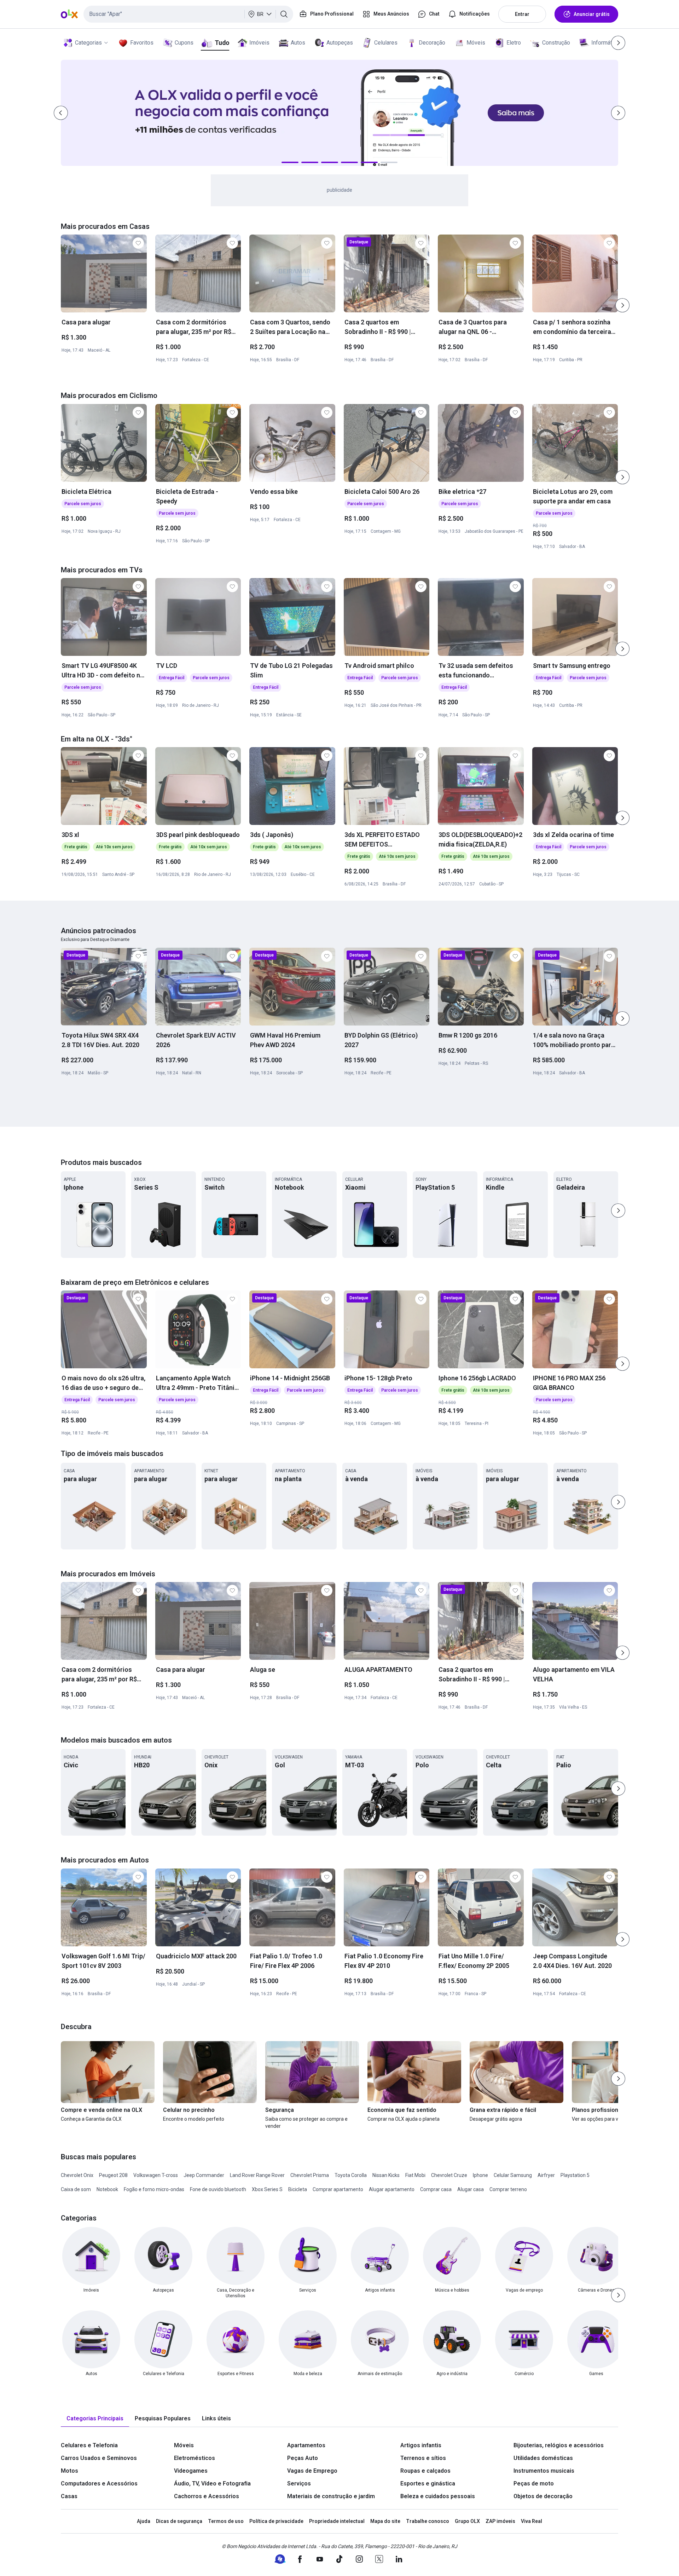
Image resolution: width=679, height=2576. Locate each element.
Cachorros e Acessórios (207, 2496)
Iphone (480, 2175)
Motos (69, 2471)
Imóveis (259, 43)
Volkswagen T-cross (156, 2175)
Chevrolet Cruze (449, 2175)
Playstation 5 (575, 2175)
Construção (556, 43)
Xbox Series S (267, 2189)
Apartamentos (306, 2445)
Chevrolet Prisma (310, 2175)
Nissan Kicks (386, 2175)
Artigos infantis (421, 2445)
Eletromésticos (195, 2458)
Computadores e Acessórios (99, 2483)
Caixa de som (76, 2189)
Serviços (299, 2483)
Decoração (432, 43)
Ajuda (144, 2521)
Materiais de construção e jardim (331, 2496)
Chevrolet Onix (77, 2175)
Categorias (88, 43)
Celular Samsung (513, 2175)
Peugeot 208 (113, 2175)
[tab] (95, 2419)
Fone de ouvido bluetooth (218, 2189)
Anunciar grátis (592, 14)
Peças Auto (303, 2458)
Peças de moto (534, 2483)
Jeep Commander (204, 2175)
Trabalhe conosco (428, 2521)
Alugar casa (471, 2189)
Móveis (476, 43)
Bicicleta (298, 2189)
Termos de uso (226, 2521)
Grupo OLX (467, 2521)
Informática (605, 43)
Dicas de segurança (179, 2521)
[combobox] (188, 14)
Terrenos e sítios (423, 2458)
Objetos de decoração (543, 2496)
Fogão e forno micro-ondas (154, 2189)
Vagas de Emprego (312, 2471)
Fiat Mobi (415, 2175)
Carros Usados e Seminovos (99, 2458)
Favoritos (142, 43)
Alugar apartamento (392, 2189)
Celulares (386, 43)
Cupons (184, 43)
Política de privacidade (276, 2521)
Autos (298, 43)
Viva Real (532, 2521)
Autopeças (340, 43)
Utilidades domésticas (543, 2458)
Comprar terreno (508, 2189)
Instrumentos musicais (544, 2471)
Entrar (522, 14)
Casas (69, 2496)
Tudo (222, 43)
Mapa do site (385, 2521)
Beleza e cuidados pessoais (438, 2496)
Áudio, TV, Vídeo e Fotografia (212, 2483)
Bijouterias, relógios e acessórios (559, 2445)
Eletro (514, 43)
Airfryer (546, 2175)
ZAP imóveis (500, 2521)
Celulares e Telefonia (89, 2445)
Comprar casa (436, 2189)
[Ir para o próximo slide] (622, 305)
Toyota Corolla (351, 2175)
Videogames (191, 2471)
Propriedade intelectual (337, 2521)
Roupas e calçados (425, 2471)
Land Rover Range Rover (257, 2175)
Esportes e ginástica (428, 2483)
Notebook (107, 2189)
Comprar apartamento (338, 2189)
